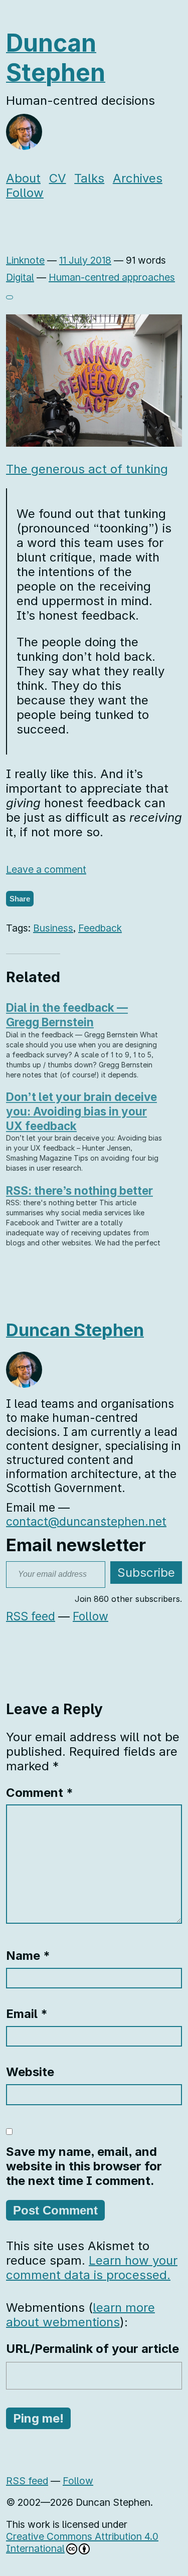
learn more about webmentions (80, 2315)
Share (20, 899)
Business (53, 928)
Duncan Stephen (56, 58)
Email (27, 2014)
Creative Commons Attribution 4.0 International (82, 2542)
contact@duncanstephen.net (86, 1522)
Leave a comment (46, 869)
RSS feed (31, 1616)
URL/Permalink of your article (92, 2349)
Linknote (25, 260)
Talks (89, 178)
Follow (25, 193)
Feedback (100, 928)
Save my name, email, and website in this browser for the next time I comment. (84, 2166)
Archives (138, 178)
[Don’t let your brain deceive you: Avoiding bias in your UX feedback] (89, 1132)
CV (58, 178)
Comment (40, 1793)
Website (30, 2072)
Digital (20, 277)
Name (28, 1956)
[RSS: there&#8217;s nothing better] (89, 1216)
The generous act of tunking (87, 469)
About (23, 178)
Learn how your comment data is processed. (92, 2268)
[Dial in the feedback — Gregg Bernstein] (89, 1040)
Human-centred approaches (112, 277)
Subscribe (146, 1573)
